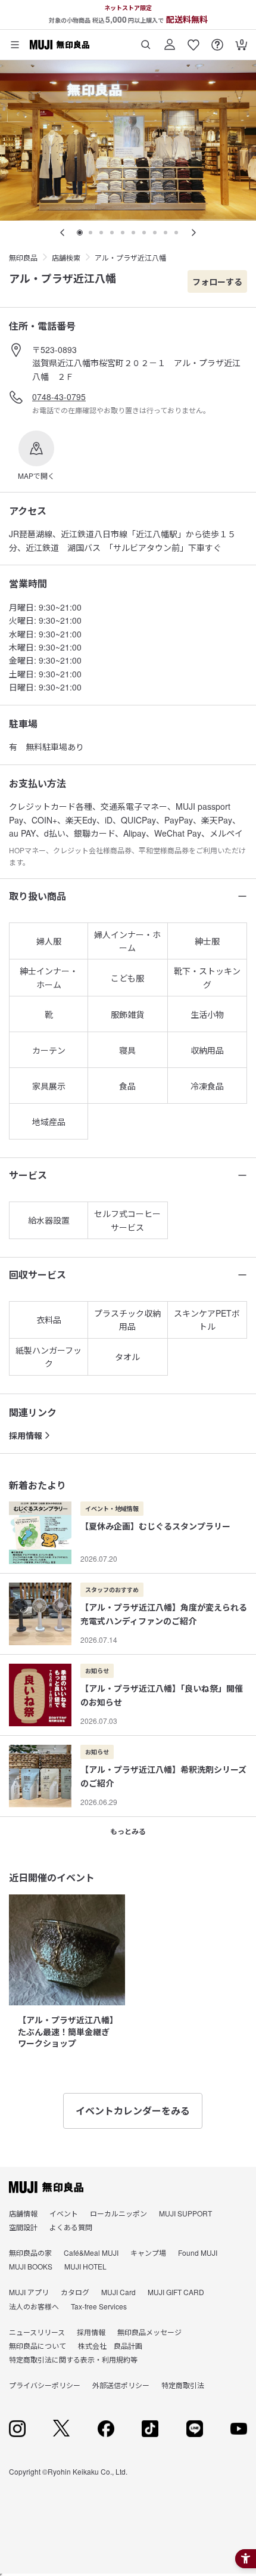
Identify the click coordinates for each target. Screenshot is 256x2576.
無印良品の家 (30, 2253)
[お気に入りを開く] (193, 40)
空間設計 (23, 2227)
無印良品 (23, 257)
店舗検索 (66, 257)
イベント (64, 2213)
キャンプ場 (148, 2253)
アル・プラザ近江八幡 (130, 257)
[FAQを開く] (217, 40)
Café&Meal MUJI (91, 2253)
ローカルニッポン (118, 2213)
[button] (36, 456)
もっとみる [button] (128, 1831)
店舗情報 (23, 2213)
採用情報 (26, 1435)
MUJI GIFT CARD (176, 2292)
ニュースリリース (37, 2332)
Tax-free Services (99, 2306)
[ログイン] (170, 40)
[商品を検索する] (146, 40)
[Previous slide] (63, 233)
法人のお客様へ (34, 2306)
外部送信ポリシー (121, 2385)
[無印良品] (46, 2187)
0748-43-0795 (59, 397)
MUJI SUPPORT (185, 2213)
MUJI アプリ (29, 2292)
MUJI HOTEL (85, 2266)
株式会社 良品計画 (110, 2346)
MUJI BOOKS (31, 2266)
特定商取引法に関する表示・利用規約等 (73, 2359)
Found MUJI (198, 2253)
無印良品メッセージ (149, 2332)
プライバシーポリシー (45, 2385)
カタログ (75, 2292)
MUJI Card (118, 2292)
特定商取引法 (183, 2385)
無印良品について (38, 2346)
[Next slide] (193, 233)
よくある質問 (71, 2227)
